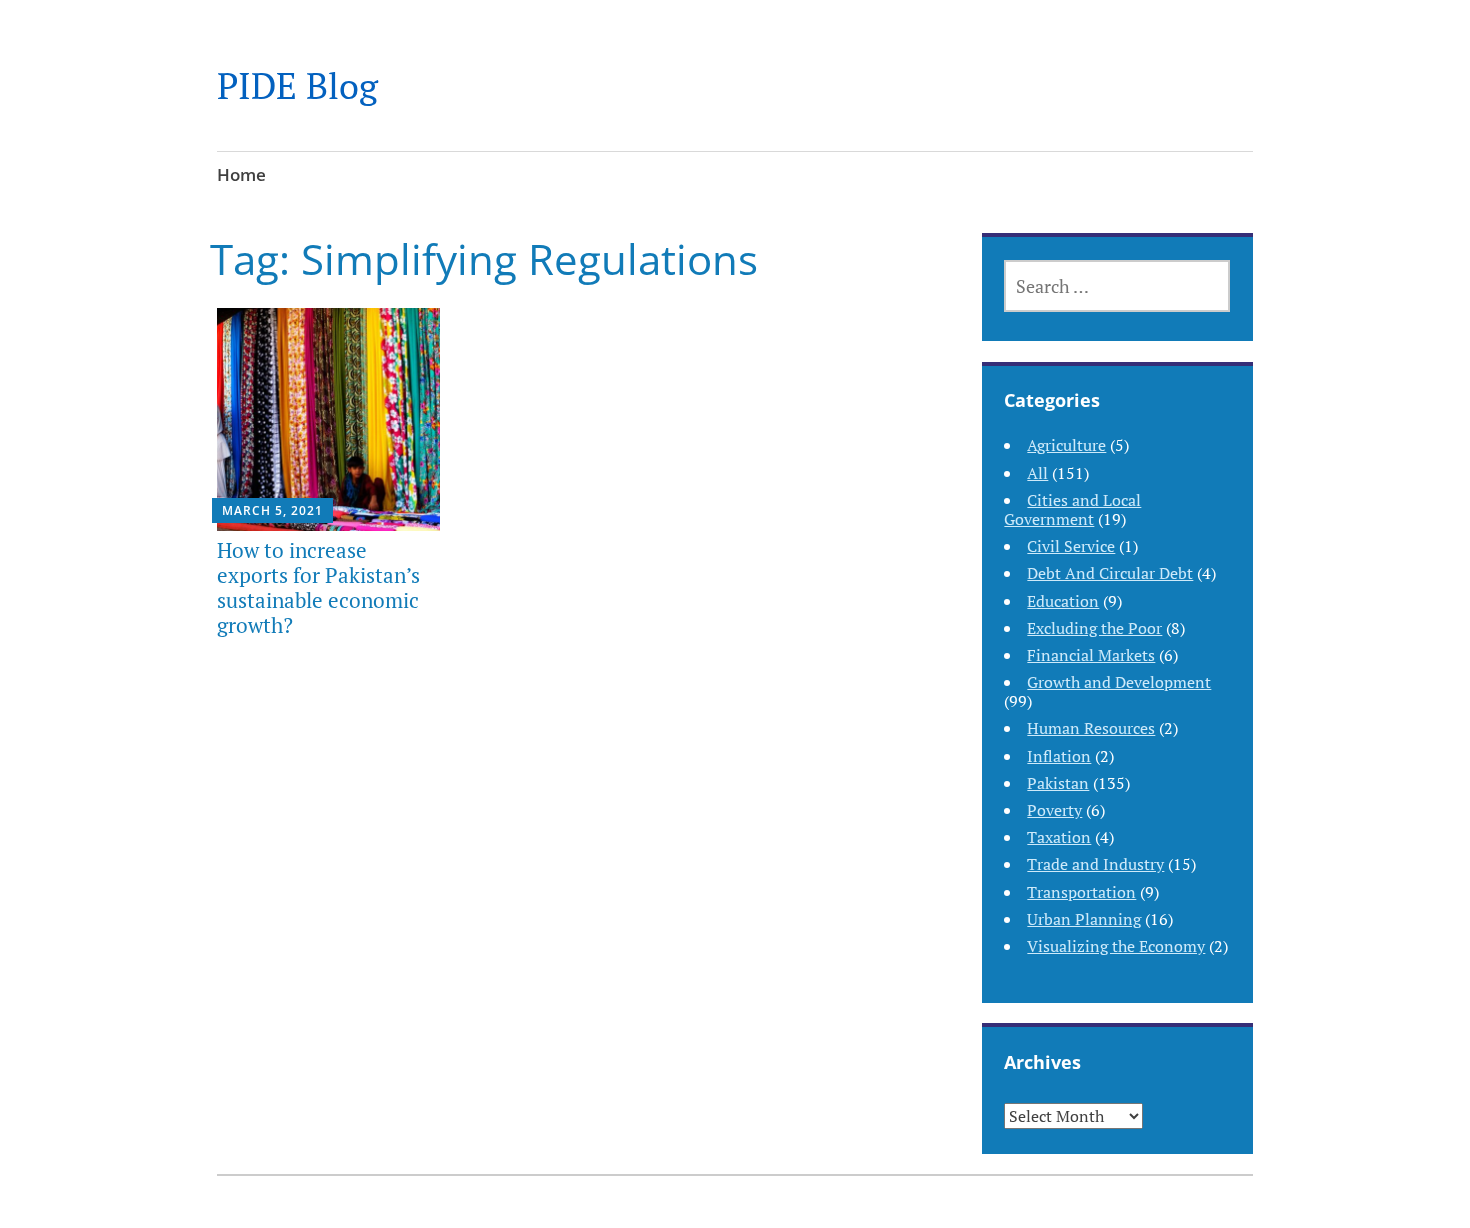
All (1037, 473)
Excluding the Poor (1094, 628)
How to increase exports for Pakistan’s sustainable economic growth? (318, 588)
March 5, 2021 (272, 510)
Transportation (1081, 892)
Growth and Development (1119, 682)
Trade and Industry (1095, 864)
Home (241, 174)
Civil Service (1071, 546)
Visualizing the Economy (1116, 946)
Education (1063, 601)
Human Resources (1091, 728)
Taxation (1059, 837)
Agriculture (1066, 445)
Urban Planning (1084, 919)
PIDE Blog (297, 85)
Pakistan (1058, 783)
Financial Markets (1091, 655)
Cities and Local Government (1072, 509)
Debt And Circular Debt (1110, 573)
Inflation (1059, 756)
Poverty (1054, 810)
